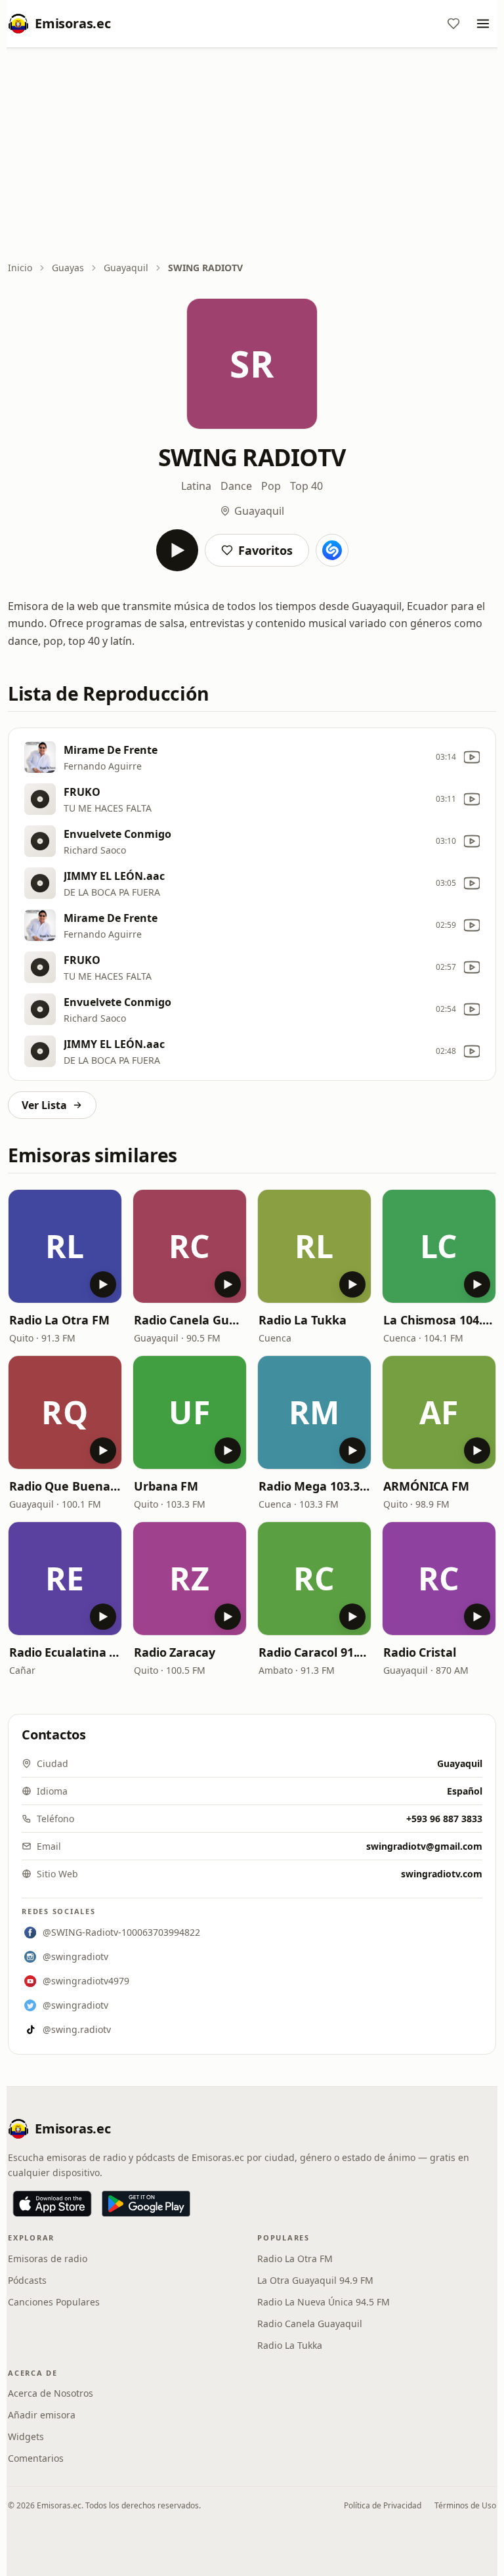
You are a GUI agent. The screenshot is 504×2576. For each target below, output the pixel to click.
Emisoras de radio (48, 2259)
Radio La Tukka (303, 1320)
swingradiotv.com (442, 1874)
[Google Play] (146, 2204)
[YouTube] (472, 757)
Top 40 (306, 486)
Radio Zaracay (175, 1652)
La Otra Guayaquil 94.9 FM (315, 2280)
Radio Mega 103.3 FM (314, 1486)
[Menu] (483, 24)
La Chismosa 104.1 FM (439, 1320)
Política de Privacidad (383, 2505)
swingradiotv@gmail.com (424, 1846)
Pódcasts (27, 2280)
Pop (271, 486)
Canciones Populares (54, 2302)
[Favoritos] (453, 24)
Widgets (26, 2436)
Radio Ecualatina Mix (65, 1652)
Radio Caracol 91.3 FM (314, 1652)
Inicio (20, 268)
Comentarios (36, 2458)
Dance (236, 486)
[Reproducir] (177, 550)
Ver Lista (44, 1105)
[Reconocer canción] (332, 550)
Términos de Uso (465, 2505)
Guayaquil (126, 268)
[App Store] (52, 2204)
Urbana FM (166, 1486)
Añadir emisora (42, 2415)
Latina (196, 486)
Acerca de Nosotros (51, 2393)
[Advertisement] (252, 156)
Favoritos (265, 550)
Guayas (68, 268)
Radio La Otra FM (59, 1320)
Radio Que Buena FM (65, 1486)
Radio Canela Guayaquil (190, 1320)
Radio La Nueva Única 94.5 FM (324, 2302)
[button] (65, 1246)
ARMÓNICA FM (426, 1486)
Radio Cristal (420, 1652)
